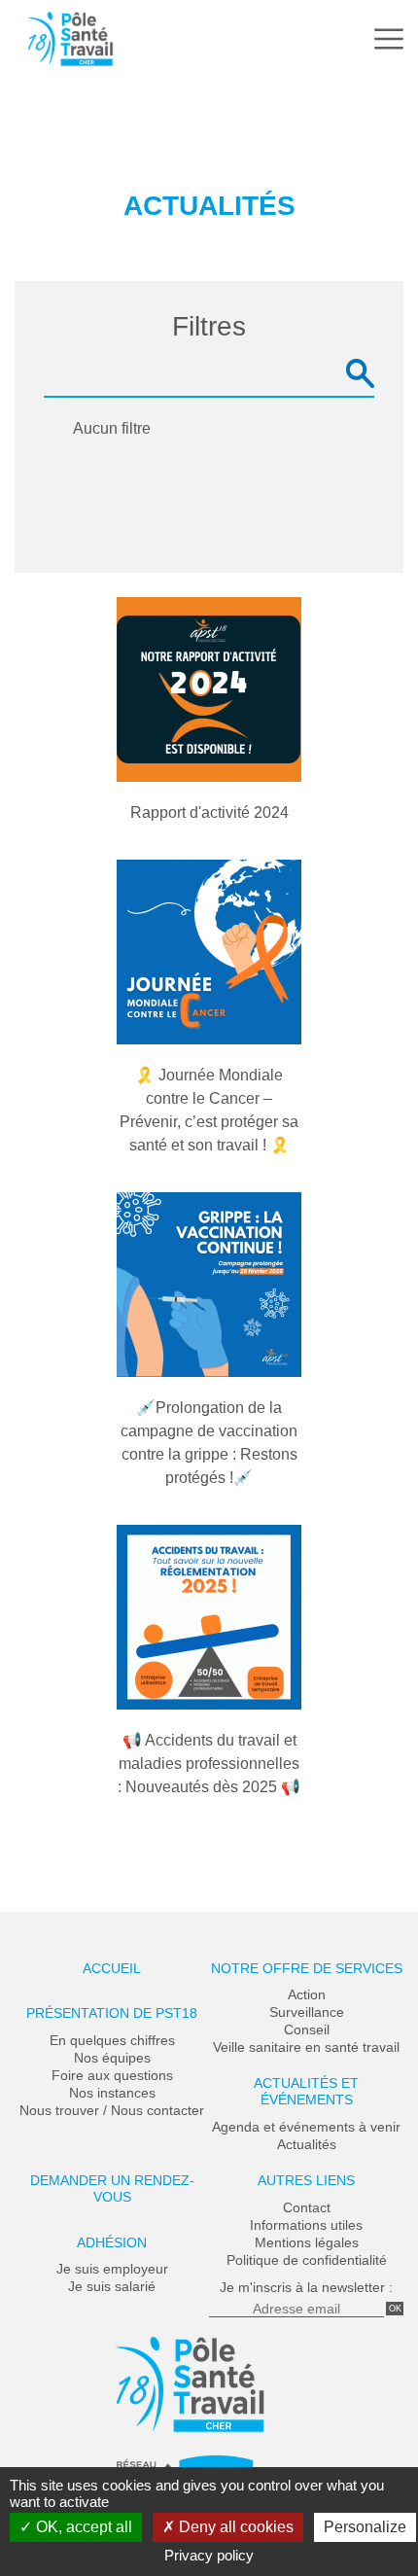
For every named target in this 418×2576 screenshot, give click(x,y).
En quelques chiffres (112, 2040)
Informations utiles (306, 2225)
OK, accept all (82, 2527)
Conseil (307, 2029)
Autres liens (306, 2180)
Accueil (112, 1968)
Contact (307, 2207)
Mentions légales (307, 2242)
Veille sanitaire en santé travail (306, 2047)
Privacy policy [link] (209, 2555)
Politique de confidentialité (307, 2260)
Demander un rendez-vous (112, 2188)
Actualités (307, 2144)
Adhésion (112, 2242)
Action (307, 1994)
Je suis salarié (112, 2286)
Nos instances (112, 2093)
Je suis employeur (112, 2269)
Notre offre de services (307, 1968)
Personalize (365, 2527)
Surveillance (307, 2012)
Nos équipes (112, 2058)
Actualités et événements (306, 2091)
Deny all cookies (234, 2527)
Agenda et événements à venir (306, 2127)
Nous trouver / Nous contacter (112, 2110)
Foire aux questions (112, 2075)
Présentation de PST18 (112, 2013)
